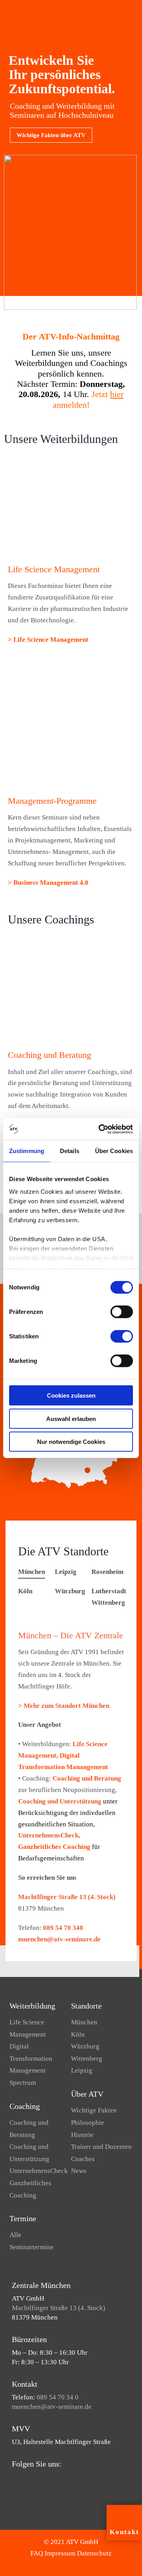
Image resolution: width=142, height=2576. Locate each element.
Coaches (83, 2159)
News (79, 2171)
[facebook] (14, 2479)
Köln (78, 2034)
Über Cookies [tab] (114, 1151)
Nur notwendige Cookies (71, 1442)
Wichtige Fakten (94, 2110)
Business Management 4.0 (50, 883)
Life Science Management (51, 640)
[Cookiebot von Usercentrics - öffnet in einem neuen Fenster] (100, 1129)
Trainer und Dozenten (101, 2147)
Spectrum (23, 2083)
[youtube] (27, 2479)
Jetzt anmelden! (88, 399)
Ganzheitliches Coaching (54, 1847)
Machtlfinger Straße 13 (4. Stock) (67, 1897)
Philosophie (88, 2123)
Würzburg (85, 2046)
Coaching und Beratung (87, 1778)
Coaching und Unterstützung (60, 1801)
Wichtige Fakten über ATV (51, 135)
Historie (82, 2135)
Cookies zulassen (71, 1395)
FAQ (37, 2553)
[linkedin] (39, 2479)
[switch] (122, 1312)
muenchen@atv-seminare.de (59, 1939)
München (84, 2022)
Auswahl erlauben (71, 1418)
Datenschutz (94, 2553)
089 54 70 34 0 (58, 2397)
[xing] (52, 2479)
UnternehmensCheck (39, 2171)
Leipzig (82, 2070)
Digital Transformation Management (31, 2058)
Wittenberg (87, 2059)
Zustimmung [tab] (27, 1151)
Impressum (60, 2553)
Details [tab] (70, 1151)
